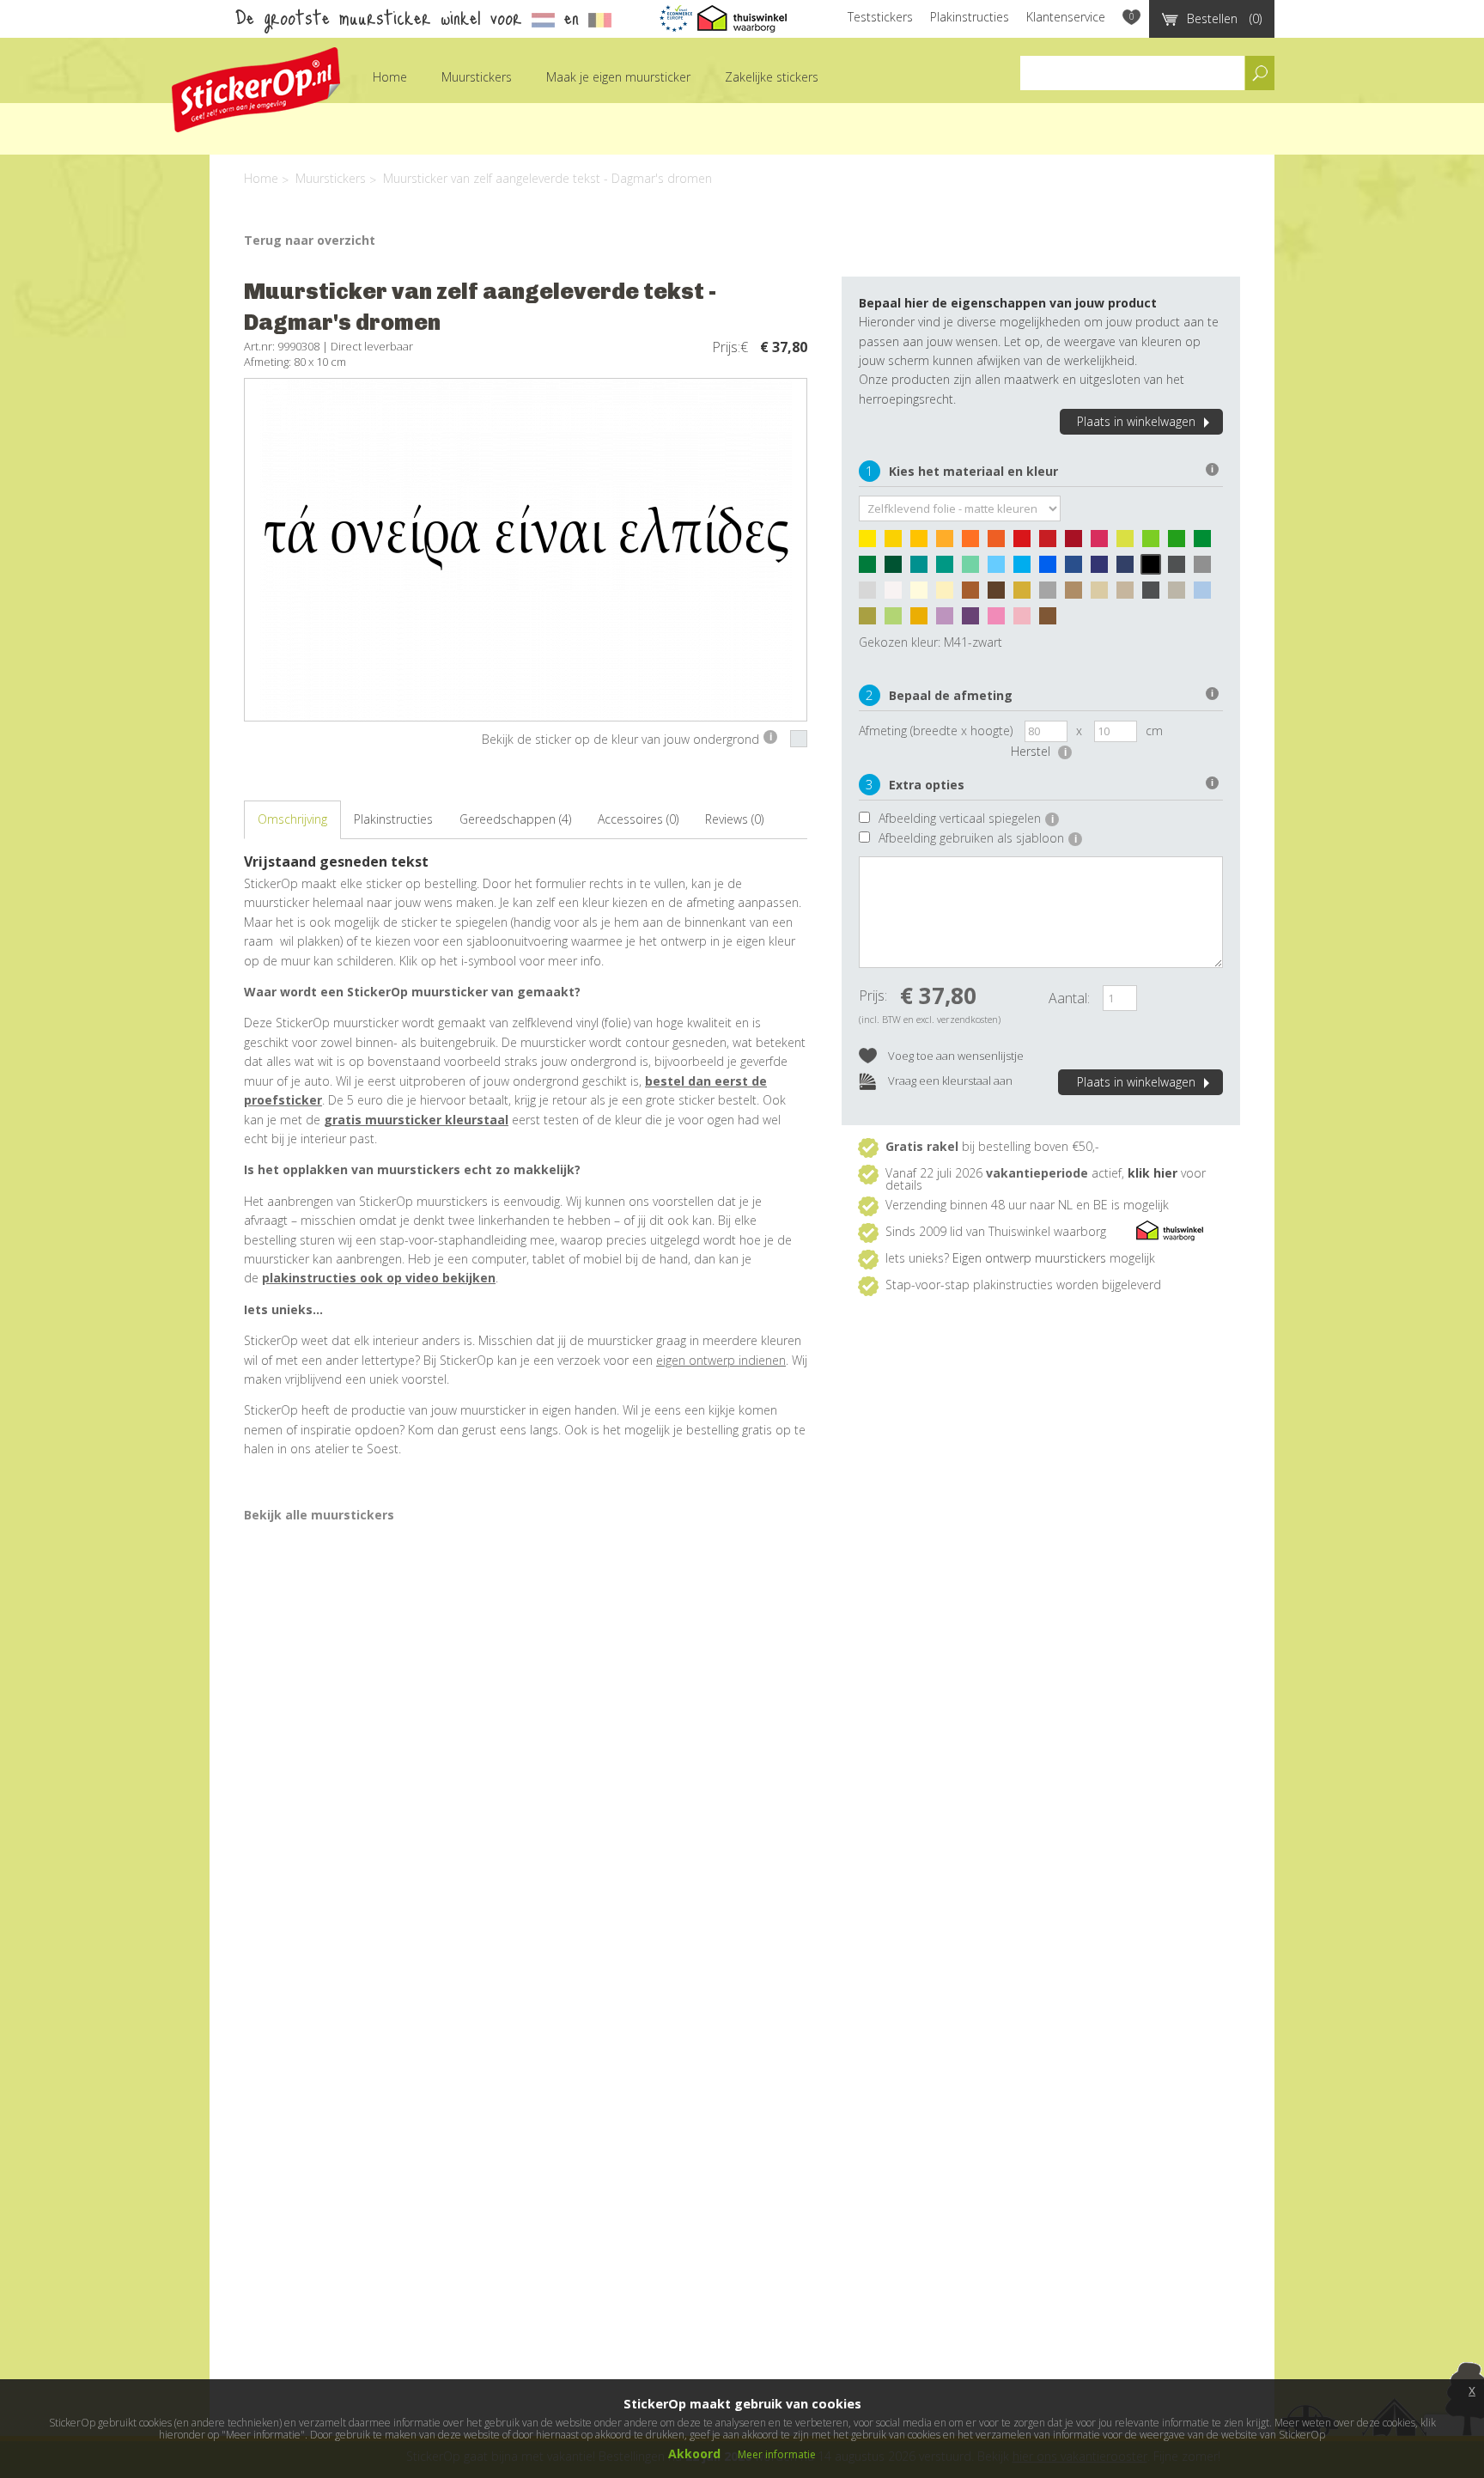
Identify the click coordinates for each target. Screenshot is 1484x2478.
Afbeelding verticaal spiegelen (966, 818)
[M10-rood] (1026, 543)
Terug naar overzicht (310, 240)
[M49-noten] (975, 594)
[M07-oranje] (975, 543)
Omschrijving (292, 819)
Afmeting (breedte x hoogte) (936, 731)
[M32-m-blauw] (1052, 569)
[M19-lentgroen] (1181, 543)
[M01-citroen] (872, 543)
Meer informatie (777, 2454)
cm (1154, 731)
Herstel (1039, 751)
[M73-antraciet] (1155, 594)
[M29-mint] (975, 569)
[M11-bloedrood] (1052, 543)
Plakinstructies (970, 17)
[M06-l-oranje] (949, 543)
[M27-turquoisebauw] (923, 569)
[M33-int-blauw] (1078, 569)
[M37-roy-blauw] (1104, 569)
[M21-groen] (1207, 543)
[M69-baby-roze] (1026, 620)
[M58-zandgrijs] (1181, 594)
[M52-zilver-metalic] (1052, 594)
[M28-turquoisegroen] (949, 569)
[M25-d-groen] (897, 569)
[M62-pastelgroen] (897, 620)
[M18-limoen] (1155, 543)
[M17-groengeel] (1129, 543)
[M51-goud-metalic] (1026, 594)
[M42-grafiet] (1181, 569)
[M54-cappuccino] (1078, 594)
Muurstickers (477, 77)
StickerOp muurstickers (256, 90)
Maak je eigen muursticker (618, 77)
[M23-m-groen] (872, 569)
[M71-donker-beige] (1129, 594)
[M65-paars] (975, 620)
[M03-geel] (923, 543)
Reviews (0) (734, 819)
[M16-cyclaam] (1104, 543)
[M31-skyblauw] (1026, 569)
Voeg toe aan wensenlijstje (955, 1056)
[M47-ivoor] (923, 594)
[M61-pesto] (872, 620)
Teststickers (880, 17)
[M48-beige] (949, 594)
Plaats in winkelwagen (1136, 421)
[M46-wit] (897, 594)
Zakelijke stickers (772, 77)
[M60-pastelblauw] (1207, 594)
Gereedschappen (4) (515, 819)
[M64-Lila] (949, 620)
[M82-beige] (1104, 594)
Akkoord (694, 2454)
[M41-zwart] (1155, 569)
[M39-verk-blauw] (1129, 569)
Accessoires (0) (638, 819)
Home (390, 77)
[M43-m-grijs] (1207, 569)
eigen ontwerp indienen (721, 1360)
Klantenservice (1066, 17)
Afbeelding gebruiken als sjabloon (978, 838)
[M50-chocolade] (1000, 594)
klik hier (1153, 1173)
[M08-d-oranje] (1000, 543)
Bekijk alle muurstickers (319, 1515)
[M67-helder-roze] (1000, 620)
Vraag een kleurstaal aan (949, 1081)
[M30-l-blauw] (1000, 569)
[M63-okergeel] (923, 620)
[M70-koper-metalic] (1052, 620)
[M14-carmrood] (1078, 543)
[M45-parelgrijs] (872, 594)
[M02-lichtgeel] (897, 543)
